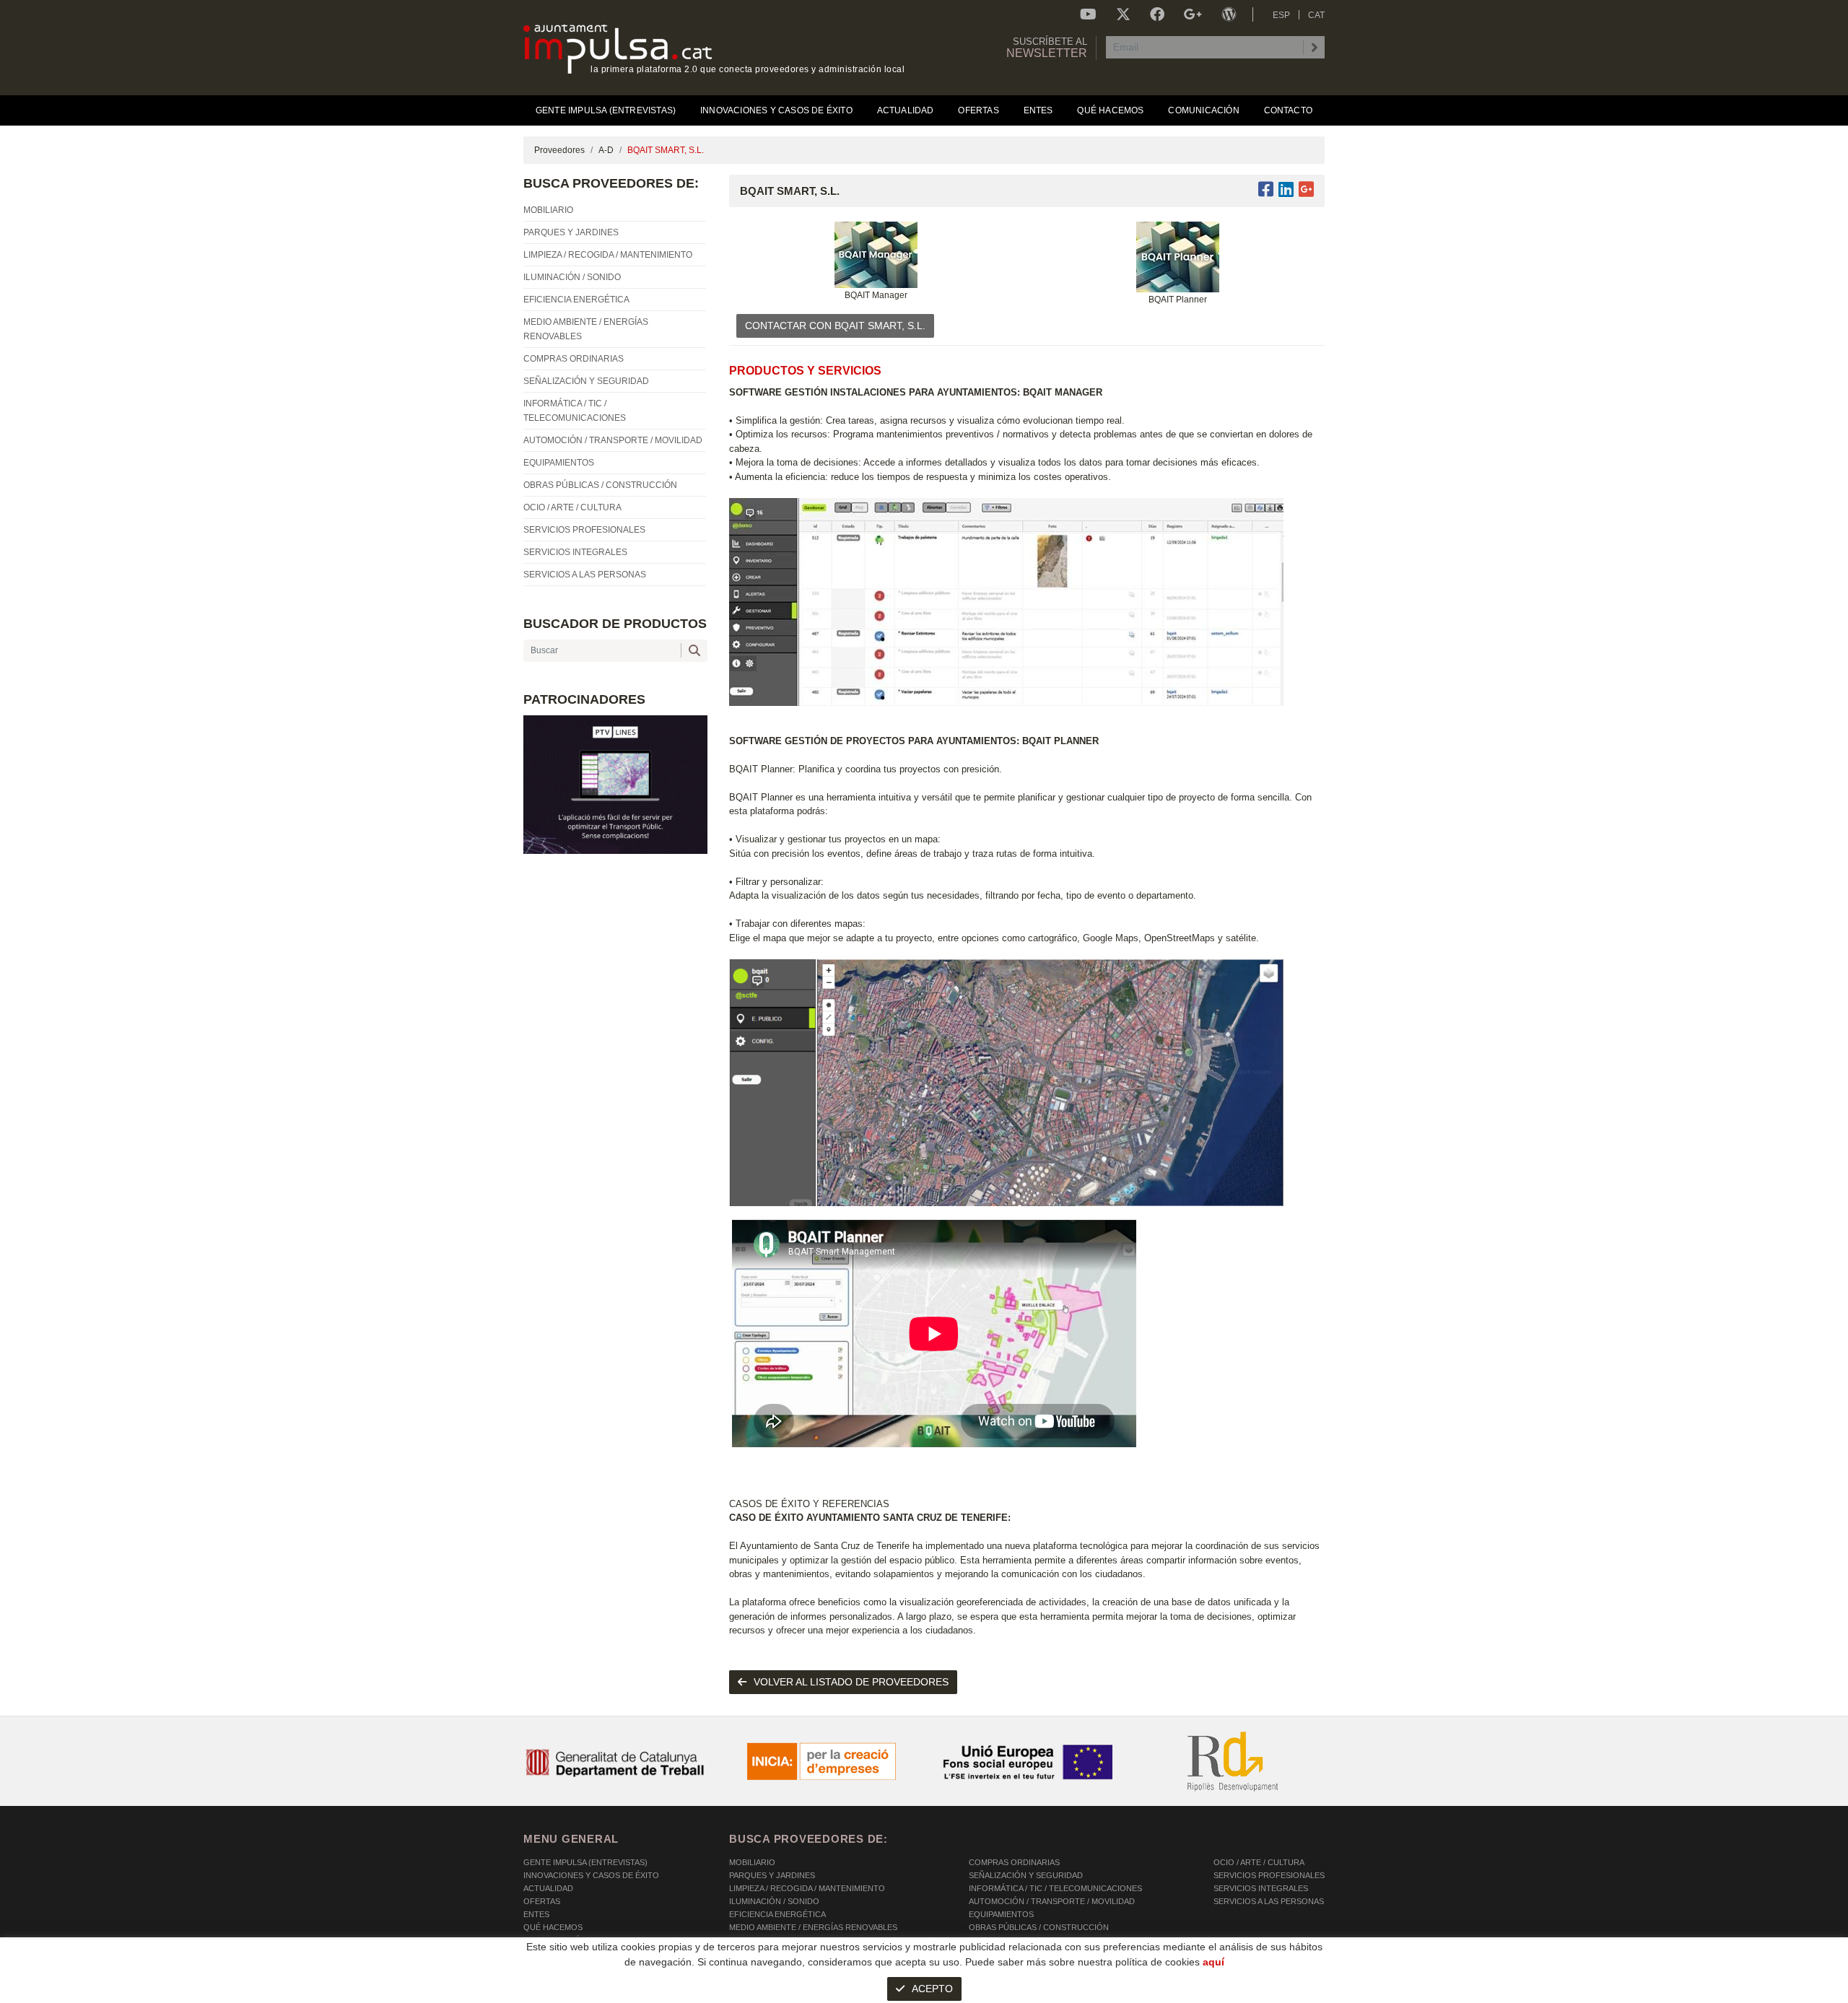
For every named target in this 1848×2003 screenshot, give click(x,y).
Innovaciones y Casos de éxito (591, 1875)
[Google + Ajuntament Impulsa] (1193, 14)
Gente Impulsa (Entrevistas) (585, 1862)
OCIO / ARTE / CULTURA (1259, 1862)
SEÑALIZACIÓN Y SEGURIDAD (1026, 1875)
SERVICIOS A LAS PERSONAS (1269, 1901)
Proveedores (559, 150)
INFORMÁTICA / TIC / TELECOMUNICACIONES (1055, 1888)
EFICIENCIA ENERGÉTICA (777, 1914)
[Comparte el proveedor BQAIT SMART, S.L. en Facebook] (1268, 189)
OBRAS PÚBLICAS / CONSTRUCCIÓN (1039, 1927)
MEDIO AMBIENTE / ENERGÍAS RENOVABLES (813, 1927)
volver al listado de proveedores (851, 1682)
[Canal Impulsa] (1088, 14)
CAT (1316, 15)
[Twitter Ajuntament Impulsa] (1123, 14)
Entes (536, 1914)
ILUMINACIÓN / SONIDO (774, 1901)
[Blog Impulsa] (1229, 14)
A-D (606, 150)
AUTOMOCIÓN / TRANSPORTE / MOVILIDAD (1052, 1901)
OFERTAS (542, 1901)
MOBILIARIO (752, 1862)
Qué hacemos (553, 1927)
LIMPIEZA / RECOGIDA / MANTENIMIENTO (807, 1888)
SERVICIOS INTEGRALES (1261, 1888)
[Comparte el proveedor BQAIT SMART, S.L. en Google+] (1306, 189)
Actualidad (548, 1888)
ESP (1281, 15)
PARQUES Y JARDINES (772, 1875)
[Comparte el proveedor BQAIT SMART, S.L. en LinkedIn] (1286, 189)
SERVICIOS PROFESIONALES (1269, 1875)
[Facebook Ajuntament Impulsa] (1157, 14)
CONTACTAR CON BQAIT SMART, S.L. (835, 326)
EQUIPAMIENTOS (1001, 1914)
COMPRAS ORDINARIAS (1014, 1862)
